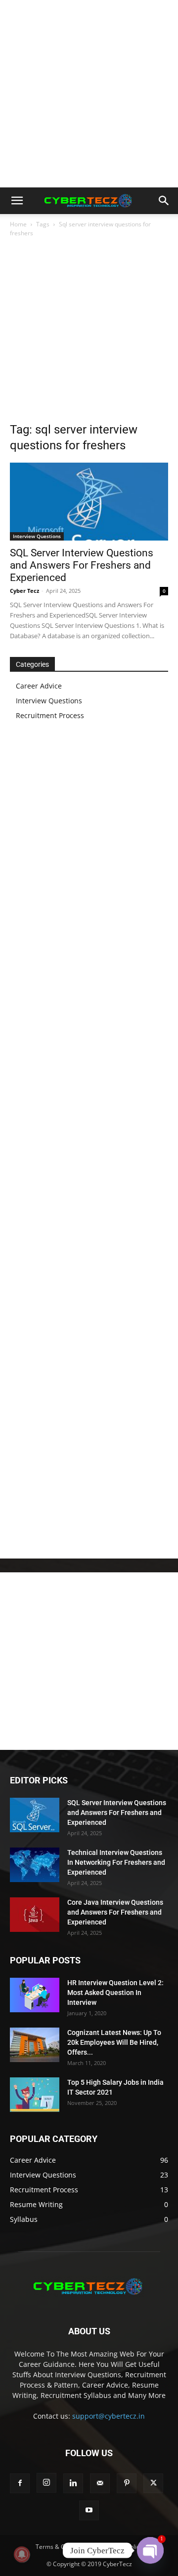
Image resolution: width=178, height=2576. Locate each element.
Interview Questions (37, 536)
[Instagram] (46, 2483)
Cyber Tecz (24, 591)
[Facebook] (20, 2483)
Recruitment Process (50, 715)
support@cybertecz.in (109, 2416)
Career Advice (39, 686)
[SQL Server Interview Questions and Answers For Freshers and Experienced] (89, 502)
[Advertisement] (89, 94)
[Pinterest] (127, 2483)
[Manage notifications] (22, 2554)
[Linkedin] (73, 2483)
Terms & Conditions (63, 2547)
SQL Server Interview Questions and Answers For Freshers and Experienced (82, 565)
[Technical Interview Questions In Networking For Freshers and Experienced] (35, 1865)
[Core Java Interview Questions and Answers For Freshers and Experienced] (35, 1915)
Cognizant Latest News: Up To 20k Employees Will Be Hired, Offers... (114, 2042)
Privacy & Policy (121, 2547)
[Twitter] (153, 2483)
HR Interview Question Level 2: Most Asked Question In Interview (115, 1993)
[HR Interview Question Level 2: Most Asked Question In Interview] (35, 1995)
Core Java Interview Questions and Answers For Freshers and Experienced (115, 1912)
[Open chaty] (150, 2550)
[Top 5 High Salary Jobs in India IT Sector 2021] (35, 2095)
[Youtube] (89, 2510)
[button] (17, 201)
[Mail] (100, 2483)
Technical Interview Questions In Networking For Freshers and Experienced (116, 1862)
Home (18, 224)
